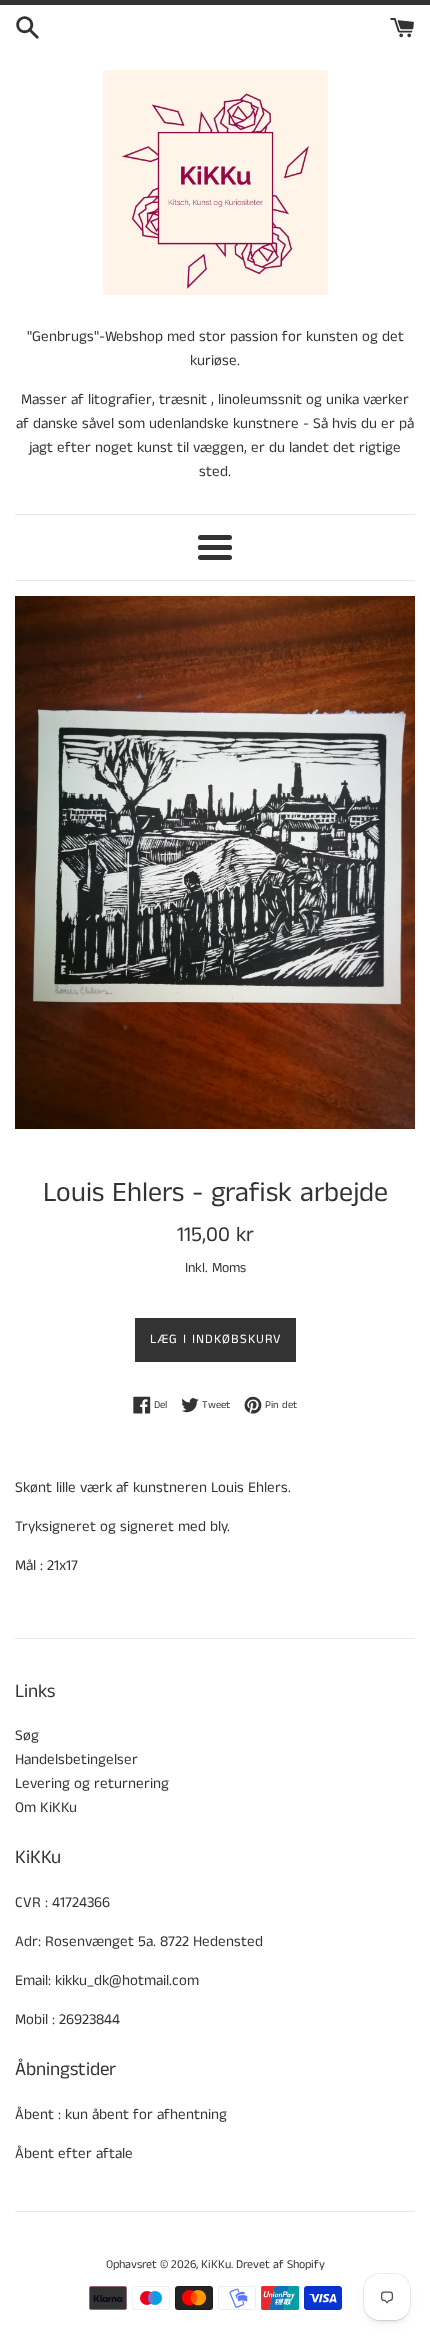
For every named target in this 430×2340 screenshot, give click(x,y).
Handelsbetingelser (76, 1759)
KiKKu (216, 2264)
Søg (27, 1735)
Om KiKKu (46, 1807)
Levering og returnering (92, 1783)
